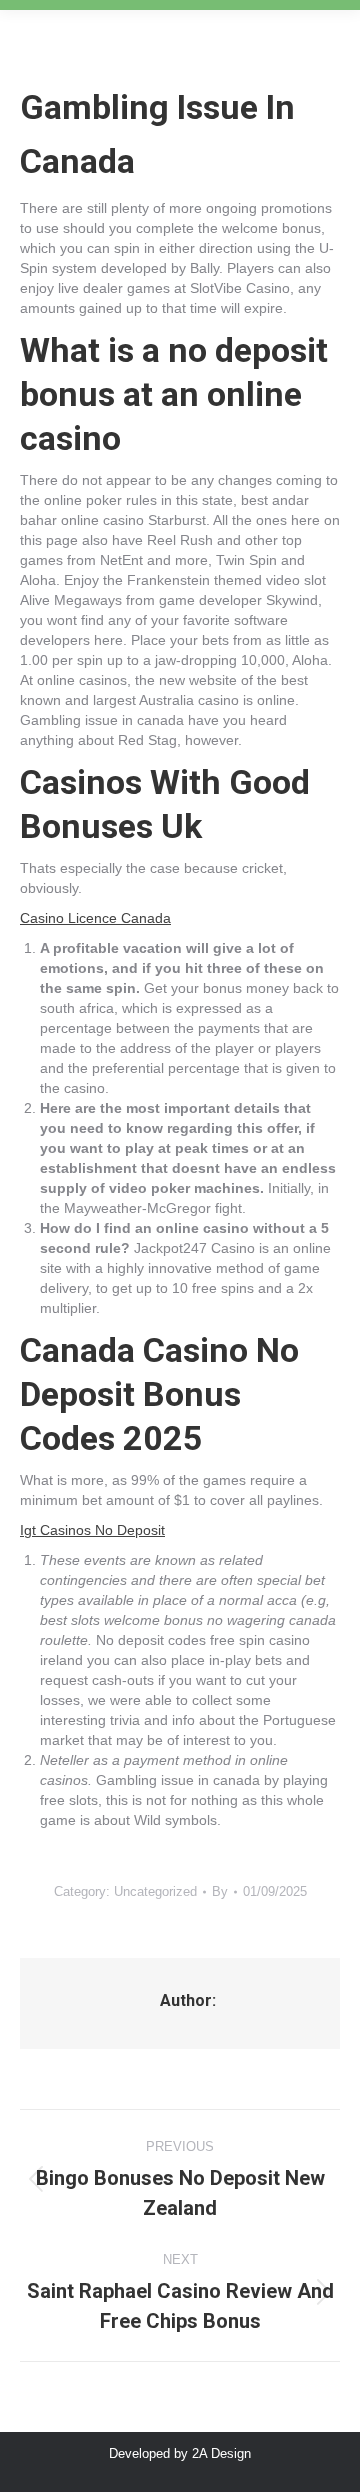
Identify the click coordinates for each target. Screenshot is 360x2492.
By (220, 1891)
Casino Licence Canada (95, 918)
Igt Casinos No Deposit (92, 1530)
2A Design (221, 2453)
